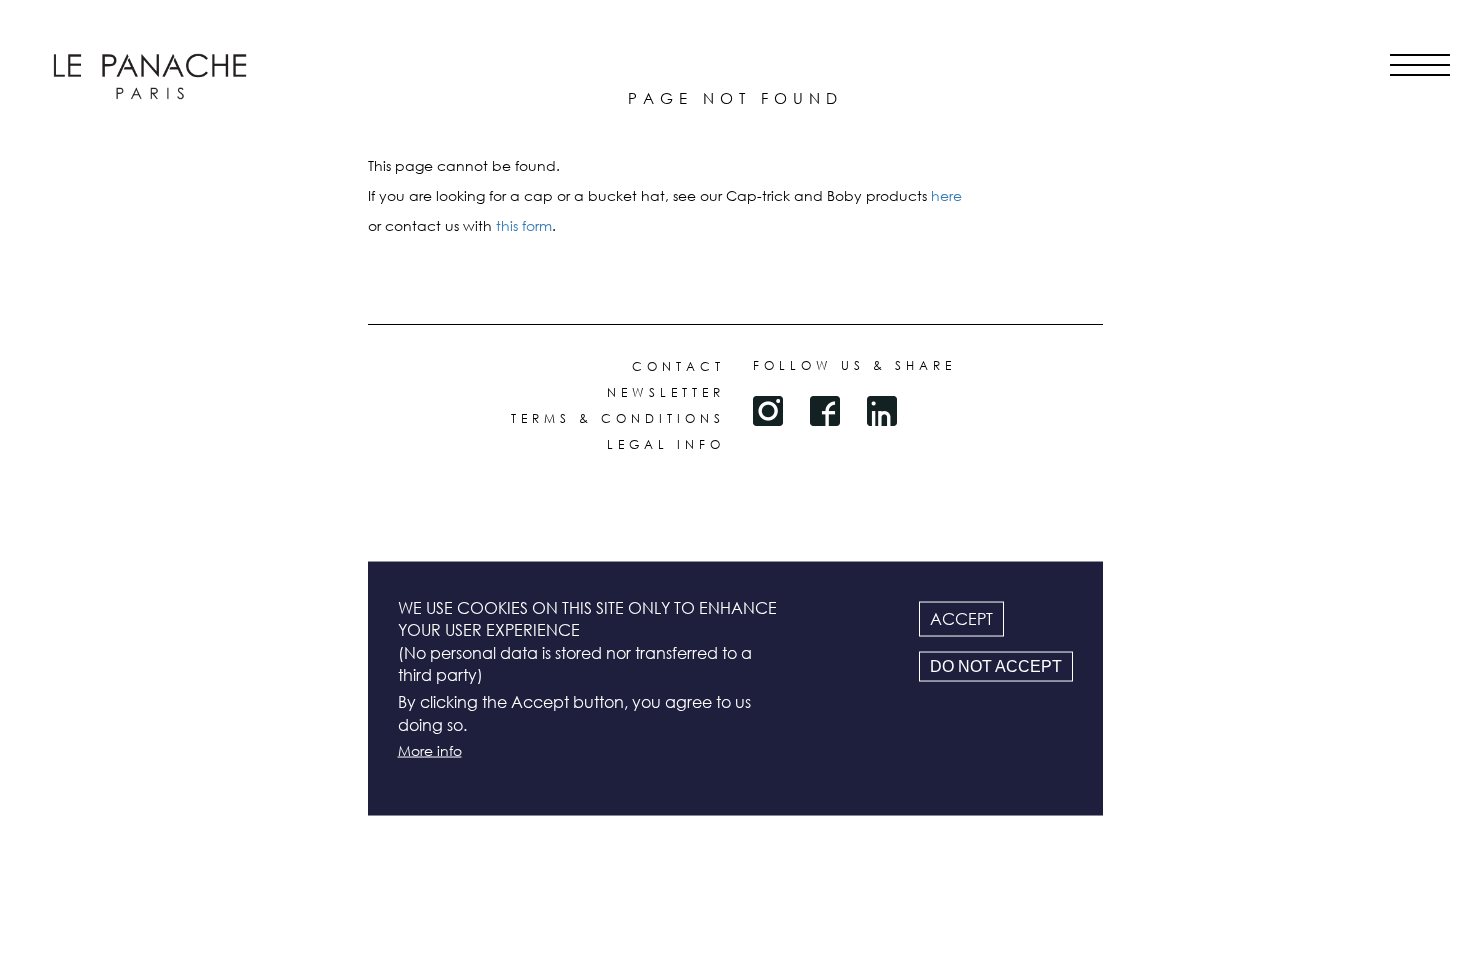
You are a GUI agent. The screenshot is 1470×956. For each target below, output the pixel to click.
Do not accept (996, 665)
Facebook (825, 411)
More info (430, 750)
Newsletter (666, 392)
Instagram (768, 411)
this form (524, 225)
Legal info (666, 444)
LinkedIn (882, 411)
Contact (678, 366)
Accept (961, 618)
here (946, 195)
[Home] (150, 76)
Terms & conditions (618, 418)
